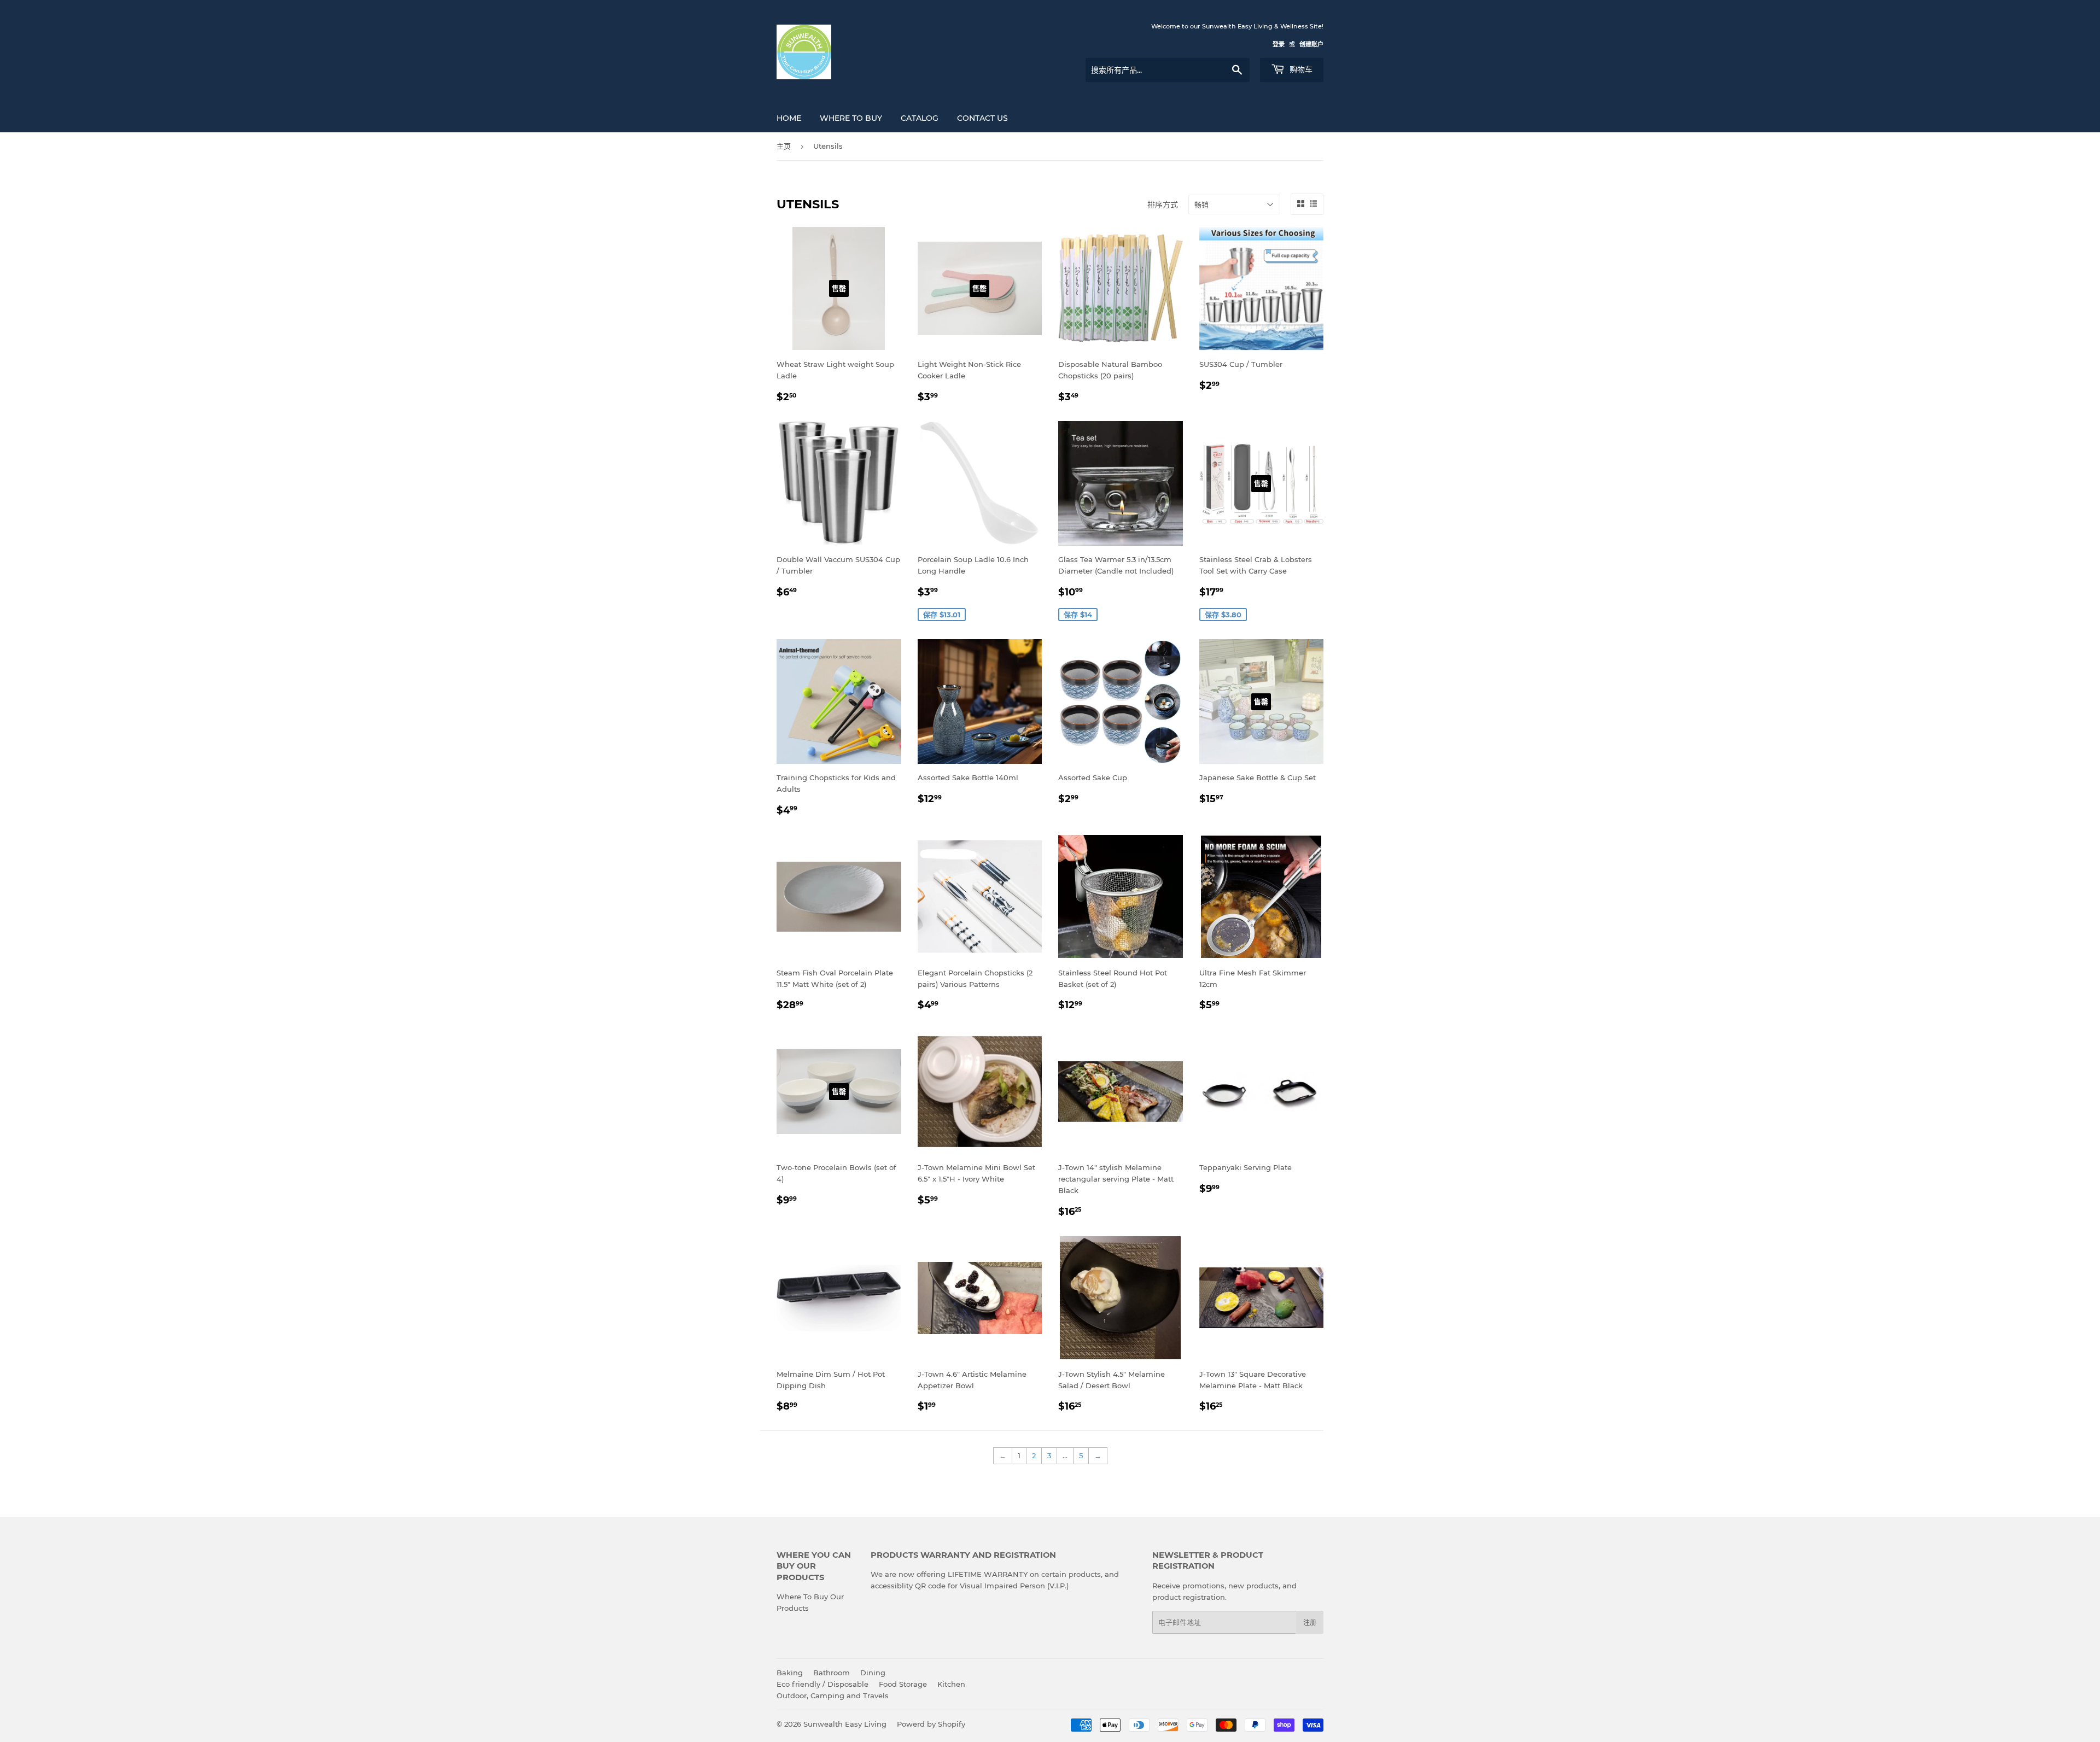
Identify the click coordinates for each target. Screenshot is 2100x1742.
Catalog (920, 118)
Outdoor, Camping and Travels (833, 1696)
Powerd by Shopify (931, 1724)
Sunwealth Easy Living (845, 1724)
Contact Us (982, 118)
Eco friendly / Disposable (822, 1684)
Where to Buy (851, 118)
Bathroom (832, 1673)
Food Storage (903, 1684)
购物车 (1300, 69)
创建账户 (1311, 44)
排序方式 (1163, 204)
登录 (1279, 44)
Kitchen (951, 1684)
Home (789, 118)
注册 (1310, 1623)
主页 (784, 146)
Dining (873, 1673)
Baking (790, 1673)
